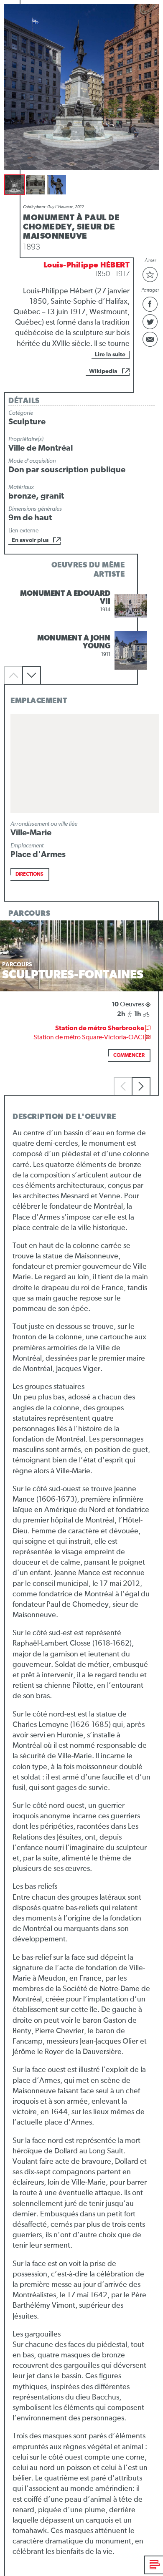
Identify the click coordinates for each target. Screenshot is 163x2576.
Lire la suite (110, 355)
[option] (81, 606)
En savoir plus (30, 540)
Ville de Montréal (41, 448)
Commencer (129, 1056)
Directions (29, 875)
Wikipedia (103, 371)
